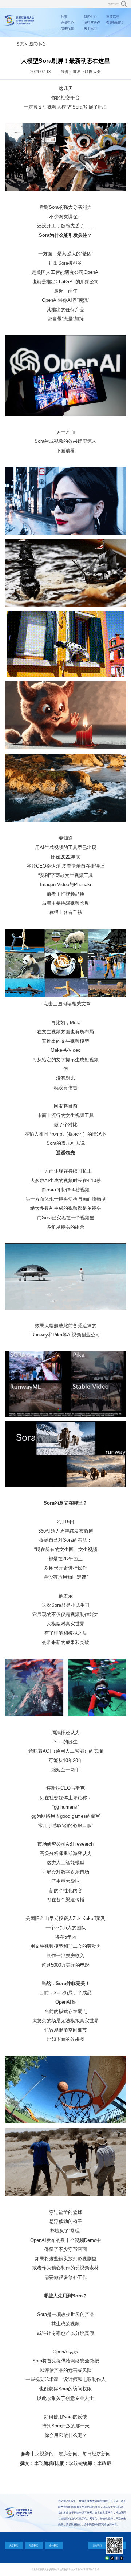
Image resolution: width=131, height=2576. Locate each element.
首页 (64, 17)
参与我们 (54, 2545)
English (116, 4)
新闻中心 (90, 17)
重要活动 (113, 17)
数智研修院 (114, 23)
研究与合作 (92, 23)
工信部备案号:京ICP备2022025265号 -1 (78, 2569)
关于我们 (90, 28)
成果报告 (67, 28)
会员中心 (67, 23)
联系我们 (34, 2545)
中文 (110, 4)
